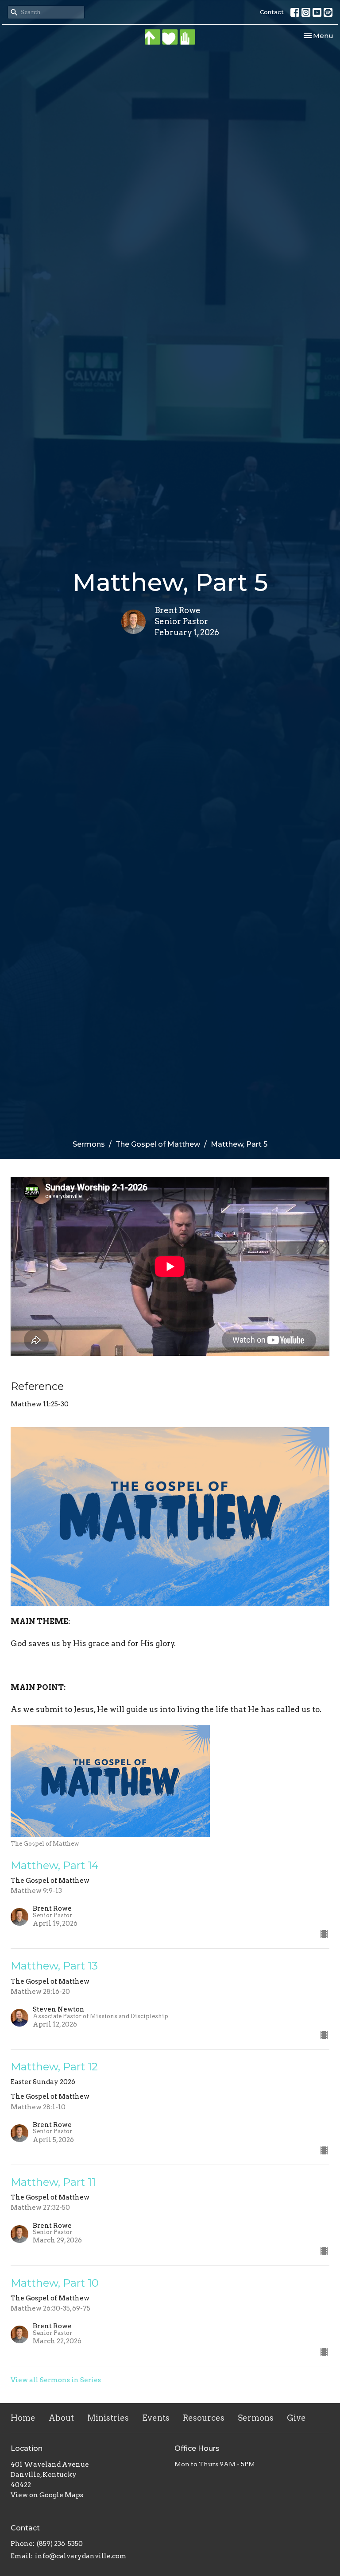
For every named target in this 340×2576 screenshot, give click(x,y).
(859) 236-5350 (60, 2544)
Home (23, 2418)
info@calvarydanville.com (81, 2556)
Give (296, 2418)
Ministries (108, 2418)
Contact (272, 12)
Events (156, 2418)
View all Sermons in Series (56, 2380)
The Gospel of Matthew (158, 1144)
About (61, 2418)
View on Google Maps (47, 2495)
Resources (204, 2418)
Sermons (89, 1144)
